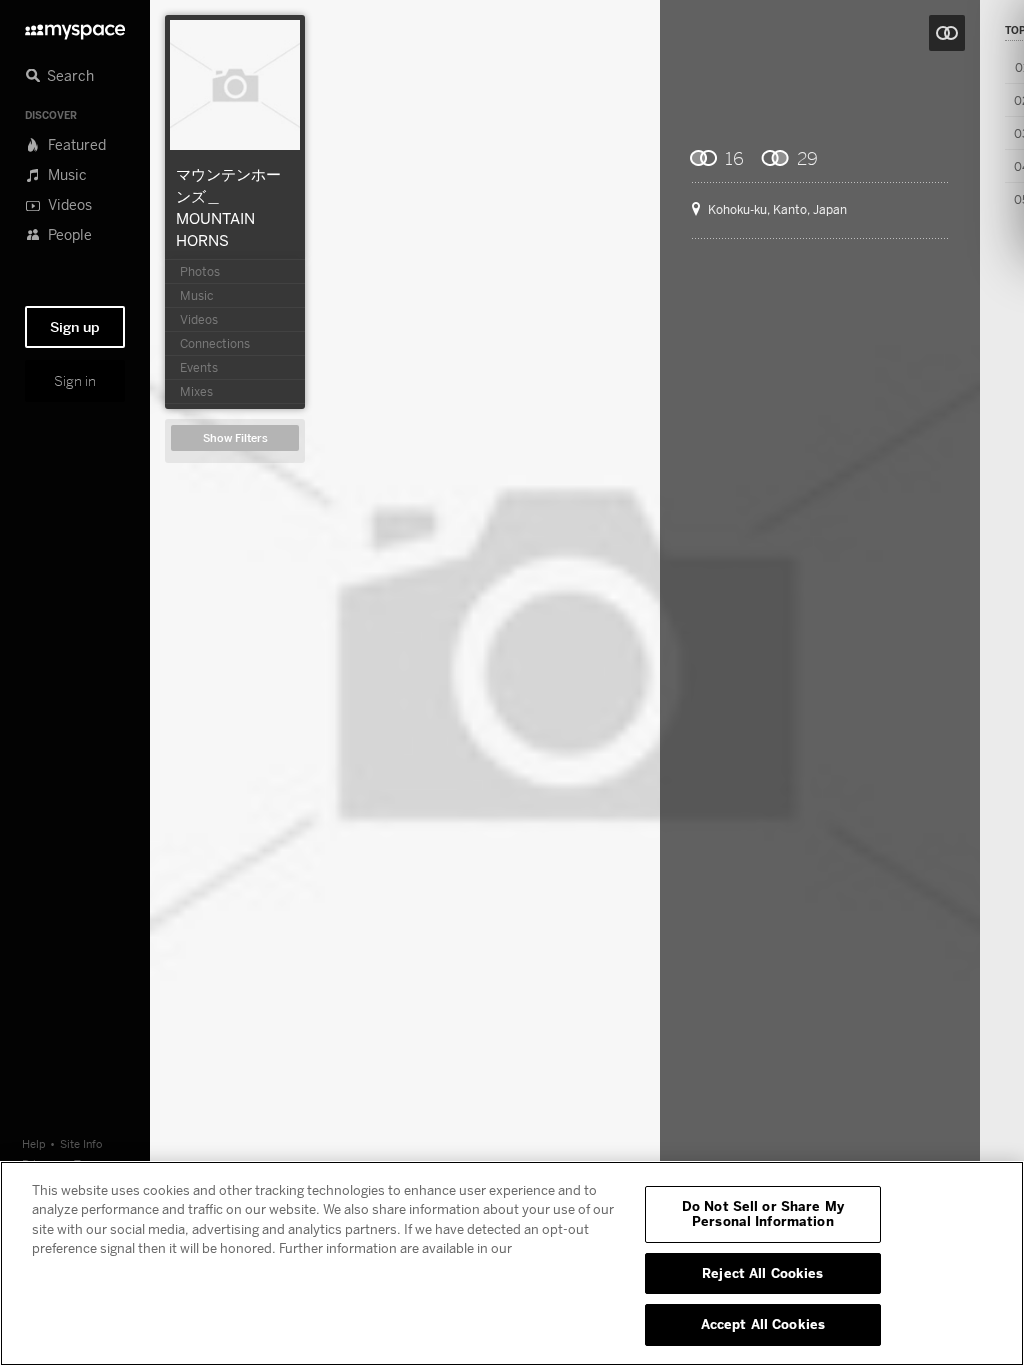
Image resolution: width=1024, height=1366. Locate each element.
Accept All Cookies (763, 1324)
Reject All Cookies (762, 1273)
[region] (512, 1263)
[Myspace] (75, 26)
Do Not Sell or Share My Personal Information (763, 1214)
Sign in (75, 381)
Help (34, 1143)
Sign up (75, 327)
